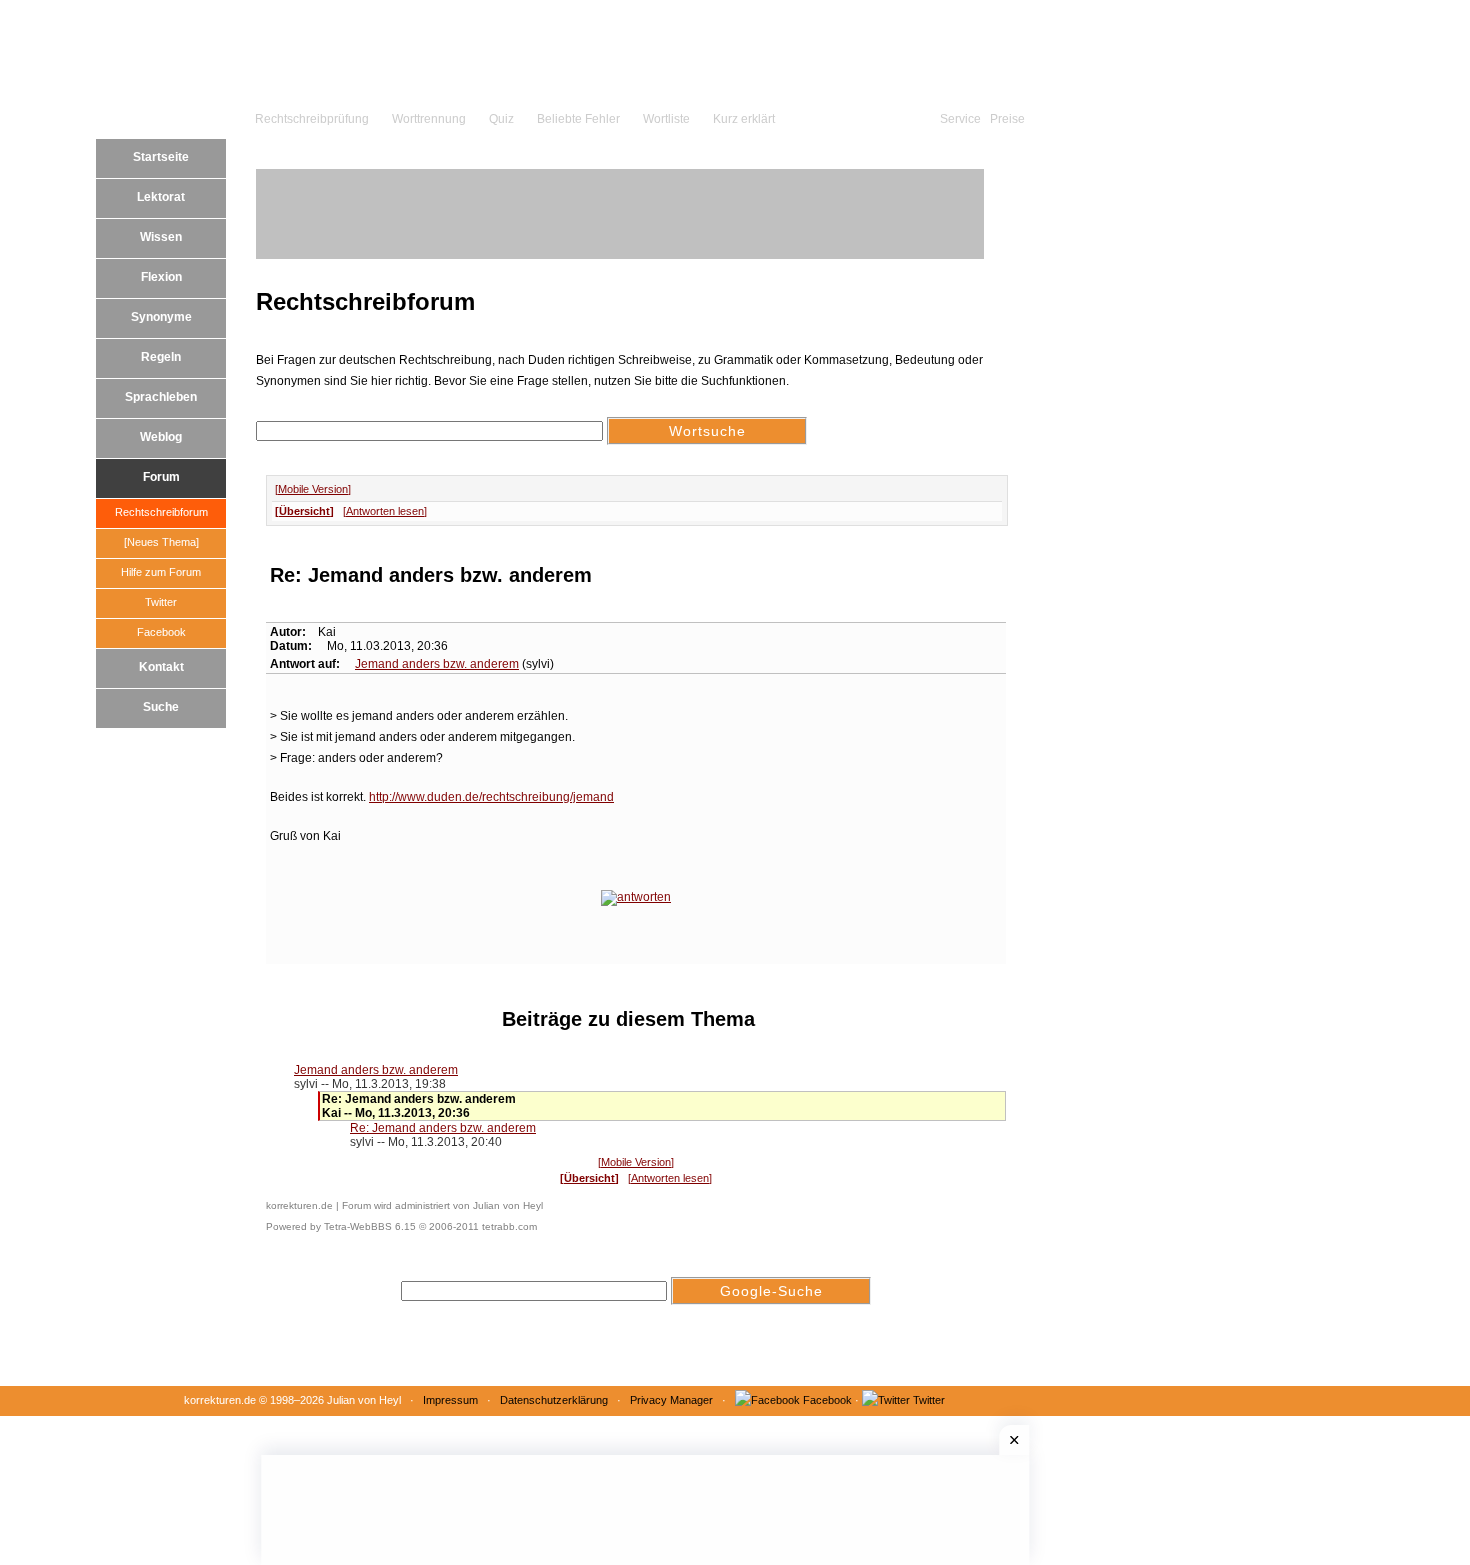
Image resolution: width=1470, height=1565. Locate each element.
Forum (161, 477)
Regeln (161, 357)
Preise (1007, 119)
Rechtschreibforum (161, 512)
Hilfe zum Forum (161, 572)
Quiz (501, 119)
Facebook (161, 632)
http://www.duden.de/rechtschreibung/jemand (491, 797)
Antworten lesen (385, 511)
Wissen (161, 237)
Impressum (450, 1400)
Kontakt (161, 667)
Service (960, 119)
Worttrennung (429, 119)
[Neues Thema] (161, 542)
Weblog (161, 437)
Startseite (161, 157)
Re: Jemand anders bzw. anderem (443, 1128)
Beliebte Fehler (578, 119)
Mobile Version (313, 489)
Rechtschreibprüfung (312, 119)
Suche (161, 707)
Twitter (161, 602)
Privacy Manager (671, 1400)
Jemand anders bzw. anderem (437, 664)
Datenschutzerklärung (554, 1400)
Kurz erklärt (744, 119)
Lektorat (161, 197)
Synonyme (161, 317)
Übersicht (304, 511)
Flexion (161, 277)
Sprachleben (161, 397)
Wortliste (666, 119)
